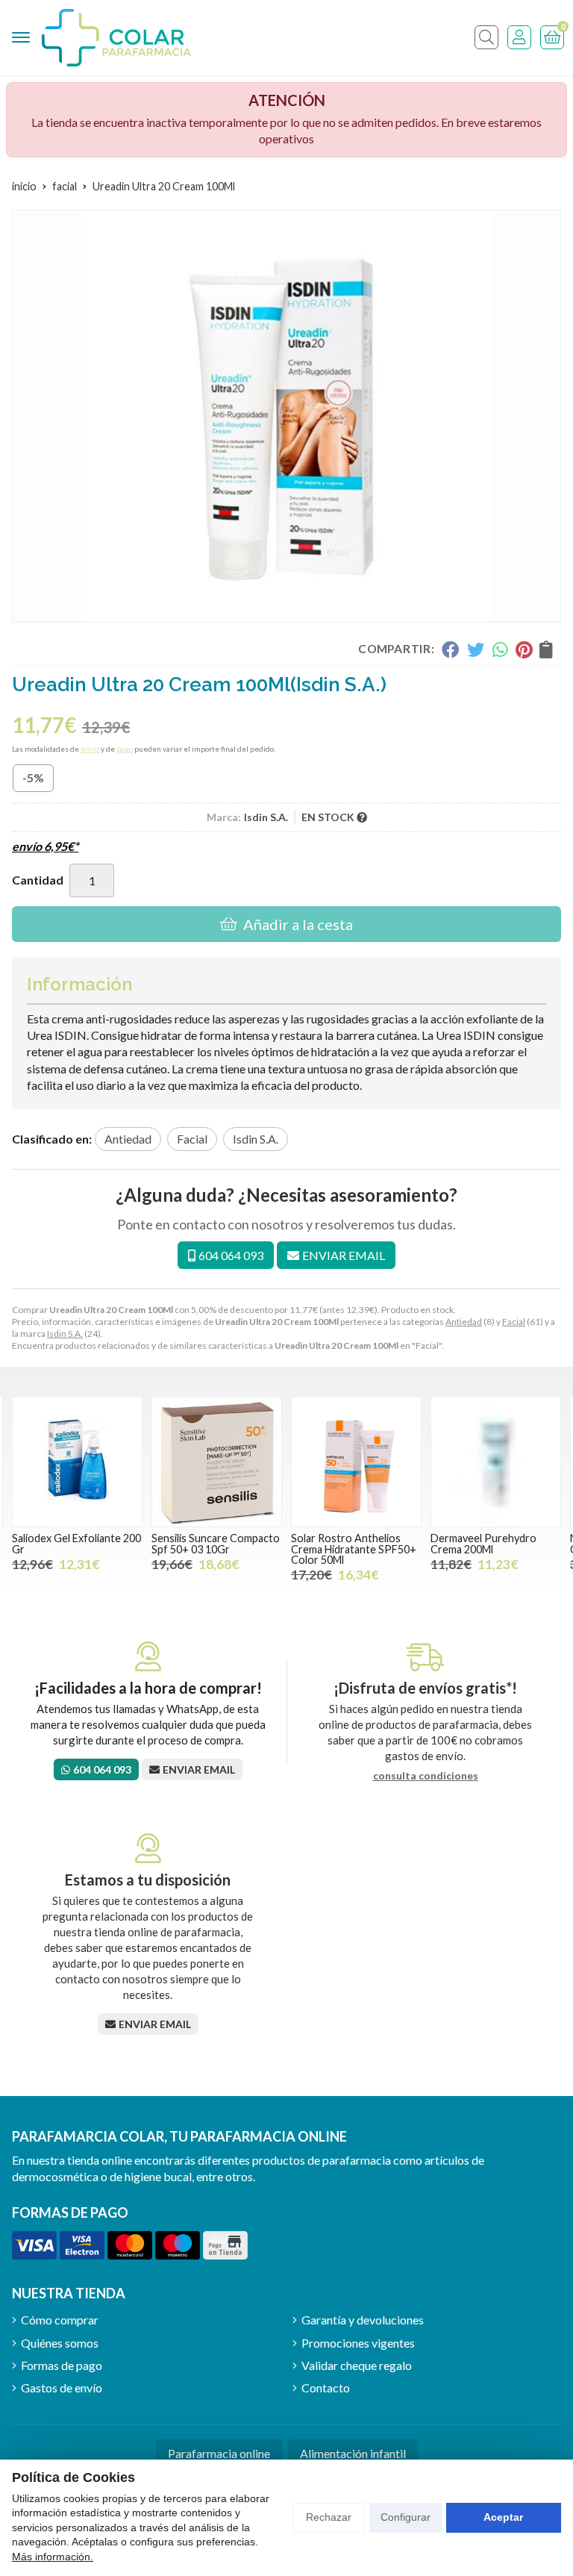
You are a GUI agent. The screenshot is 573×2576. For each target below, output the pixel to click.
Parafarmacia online (219, 2453)
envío (90, 749)
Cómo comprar (60, 2320)
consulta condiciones (426, 1776)
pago (125, 749)
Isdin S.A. (65, 1334)
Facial (514, 1322)
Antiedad (464, 1322)
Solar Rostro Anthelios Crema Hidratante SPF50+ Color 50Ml (354, 1549)
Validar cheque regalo (357, 2365)
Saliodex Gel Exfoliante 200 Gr (76, 1543)
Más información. (53, 2557)
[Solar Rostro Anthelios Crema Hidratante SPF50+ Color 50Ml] (356, 1462)
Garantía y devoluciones (363, 2320)
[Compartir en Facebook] (450, 649)
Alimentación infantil (353, 2453)
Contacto (326, 2388)
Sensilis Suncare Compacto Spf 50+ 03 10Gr (216, 1543)
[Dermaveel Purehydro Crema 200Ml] (496, 1462)
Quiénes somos (60, 2343)
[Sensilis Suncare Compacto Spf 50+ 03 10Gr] (217, 1462)
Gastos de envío (62, 2388)
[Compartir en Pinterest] (524, 649)
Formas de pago (62, 2365)
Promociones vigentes (358, 2343)
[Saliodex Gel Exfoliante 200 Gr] (77, 1462)
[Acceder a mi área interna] (519, 37)
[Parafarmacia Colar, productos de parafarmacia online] (116, 38)
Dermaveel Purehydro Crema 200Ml (483, 1543)
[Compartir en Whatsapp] (500, 649)
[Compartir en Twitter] (476, 649)
